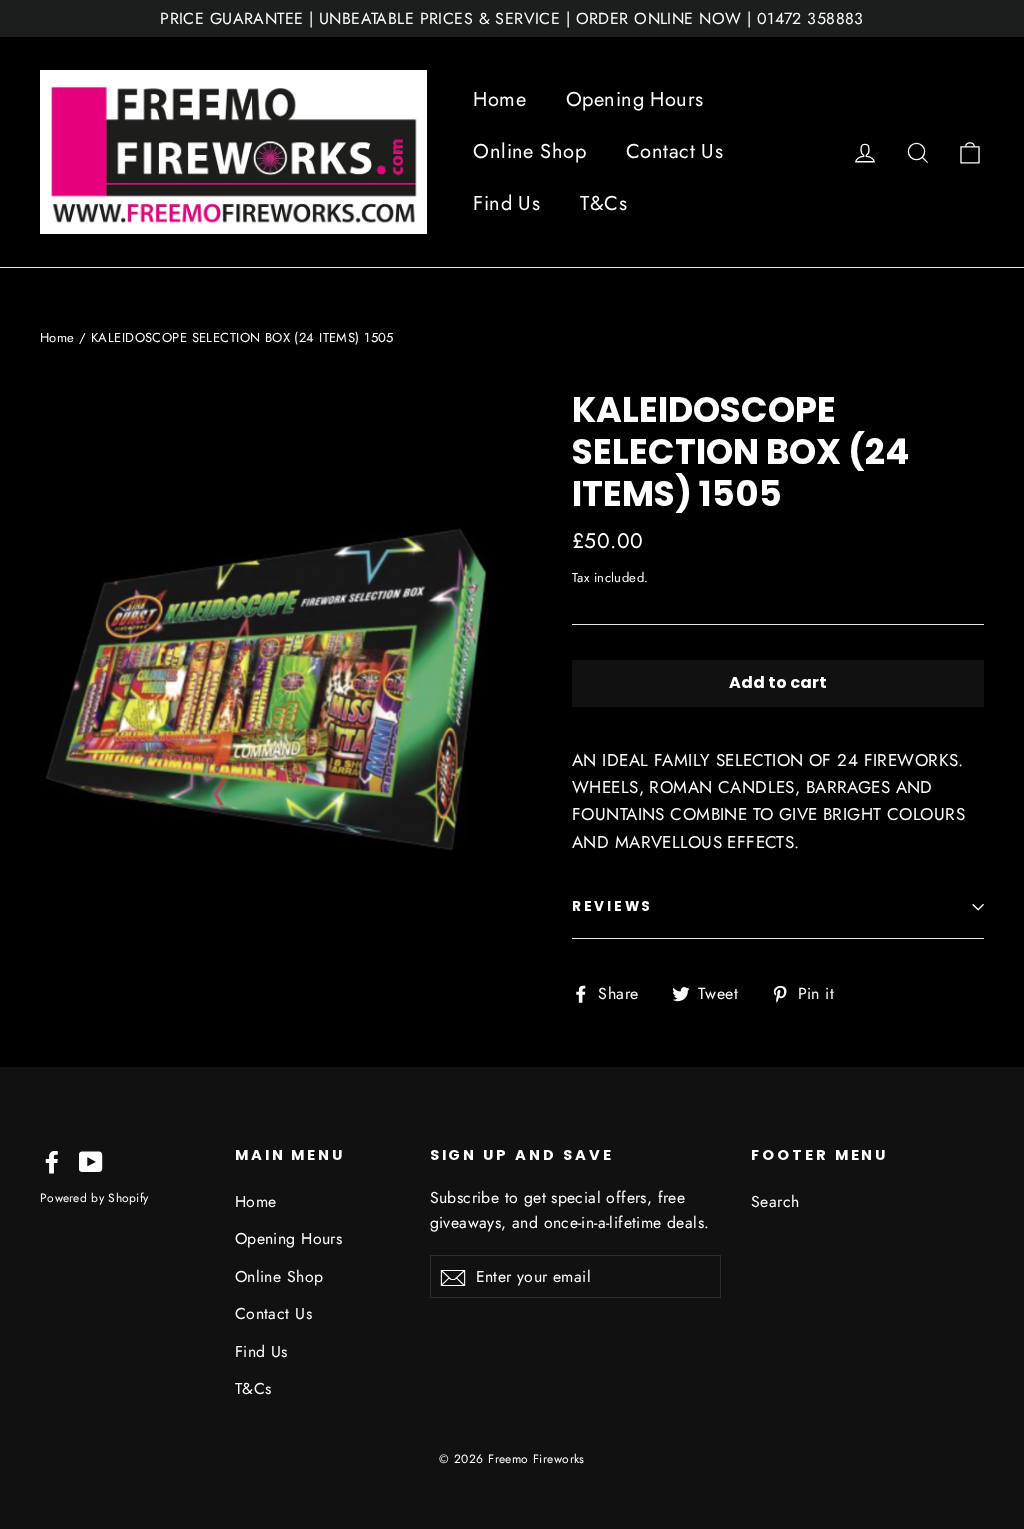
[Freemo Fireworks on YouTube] (91, 1160)
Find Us (506, 203)
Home (499, 99)
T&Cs (603, 203)
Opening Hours (635, 99)
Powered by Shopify (94, 1198)
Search (775, 1201)
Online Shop (529, 151)
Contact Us (674, 151)
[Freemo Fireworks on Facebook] (52, 1160)
